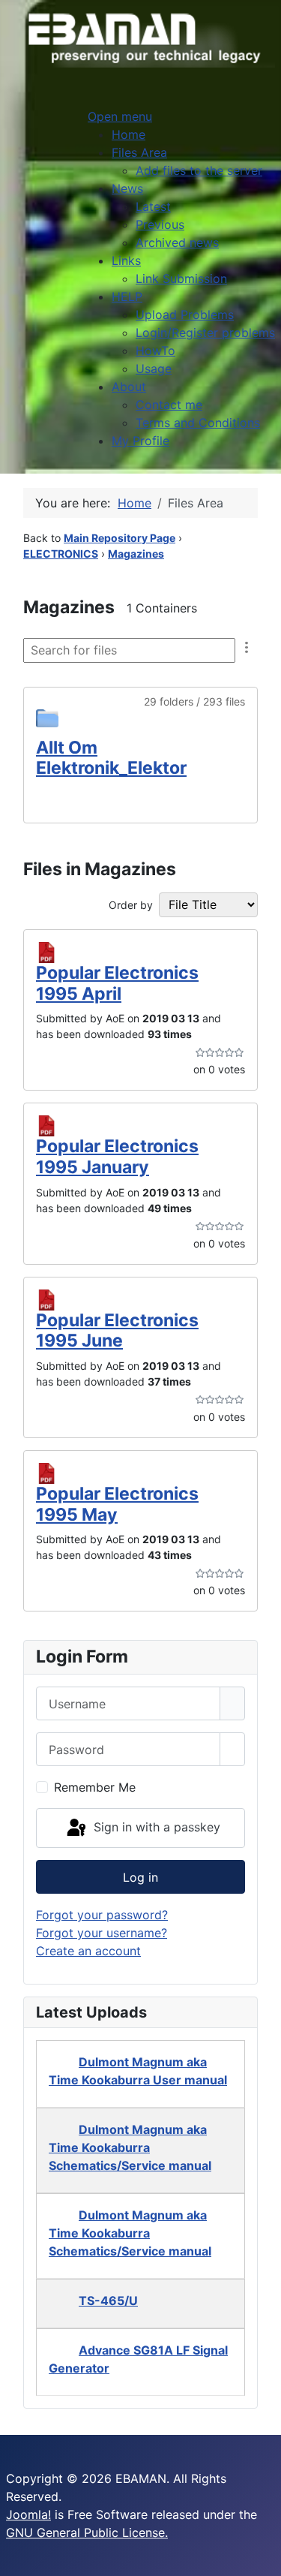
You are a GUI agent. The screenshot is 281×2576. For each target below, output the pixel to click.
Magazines (136, 554)
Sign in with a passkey (155, 1827)
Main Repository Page (120, 538)
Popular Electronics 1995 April (117, 983)
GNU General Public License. (87, 2532)
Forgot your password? (102, 1915)
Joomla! (28, 2514)
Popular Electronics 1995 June (117, 1331)
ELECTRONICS (61, 554)
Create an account (88, 1951)
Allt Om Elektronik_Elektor (111, 758)
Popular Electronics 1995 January (117, 1157)
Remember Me (95, 1787)
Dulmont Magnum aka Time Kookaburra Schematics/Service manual (130, 2147)
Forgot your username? (102, 1933)
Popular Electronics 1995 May (117, 1504)
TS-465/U (108, 2301)
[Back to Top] (262, 2557)
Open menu (120, 116)
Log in (140, 1877)
